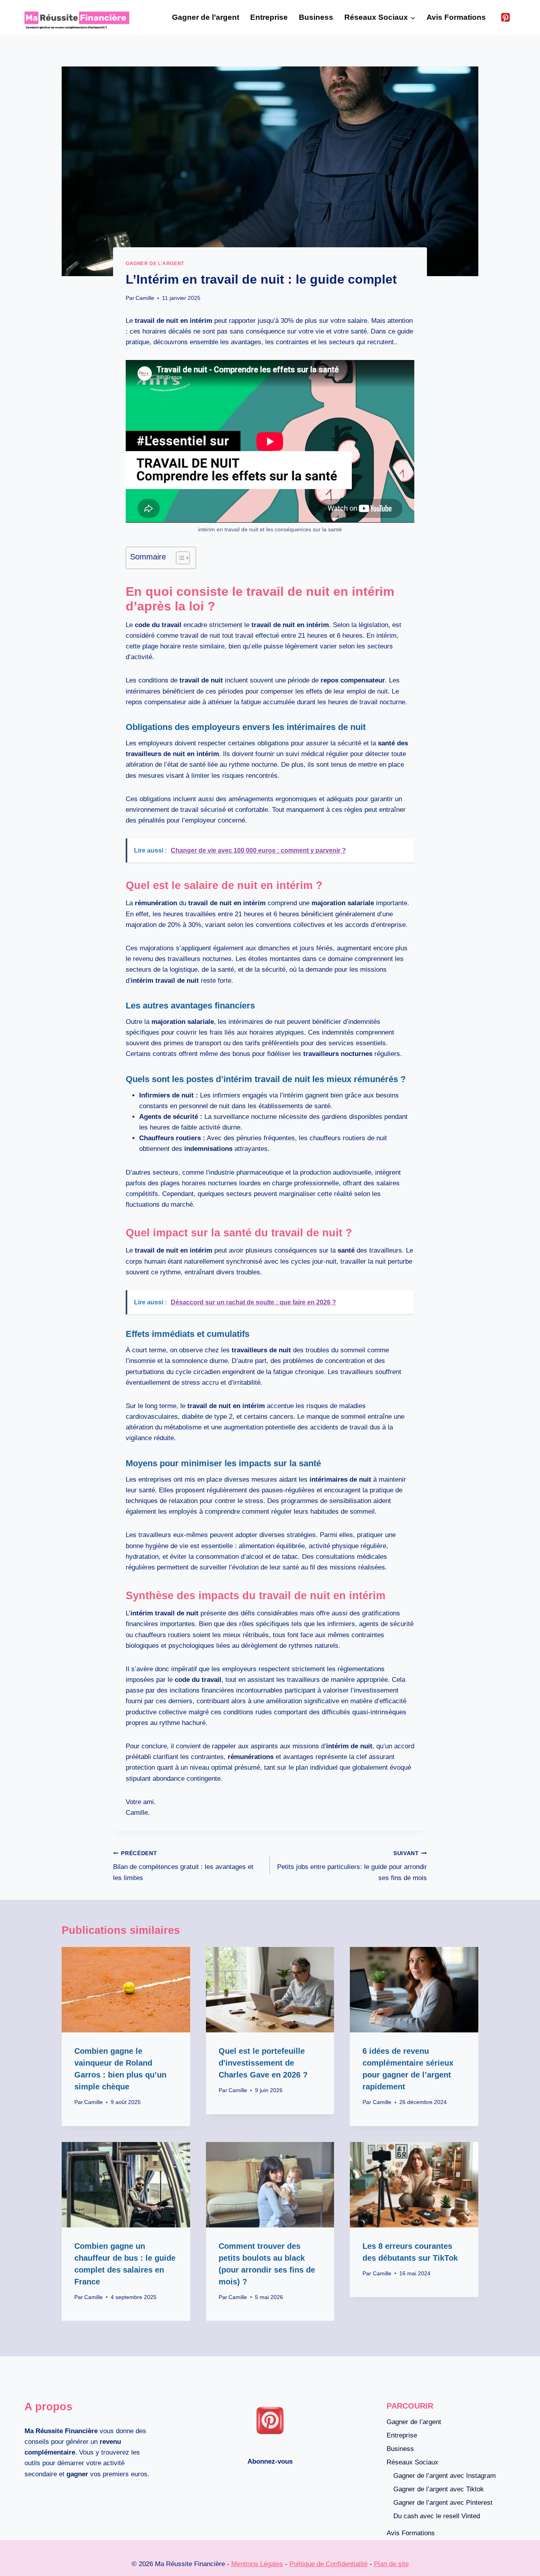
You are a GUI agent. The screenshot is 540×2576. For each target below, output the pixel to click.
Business (316, 17)
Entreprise (269, 17)
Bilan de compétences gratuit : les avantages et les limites (183, 1866)
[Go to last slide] (77, 1959)
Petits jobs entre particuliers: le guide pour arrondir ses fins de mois (352, 1866)
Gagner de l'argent (155, 263)
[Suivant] (107, 1959)
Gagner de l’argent (206, 17)
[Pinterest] (505, 18)
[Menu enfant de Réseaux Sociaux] (346, 30)
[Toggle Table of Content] (179, 558)
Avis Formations (456, 17)
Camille (145, 298)
